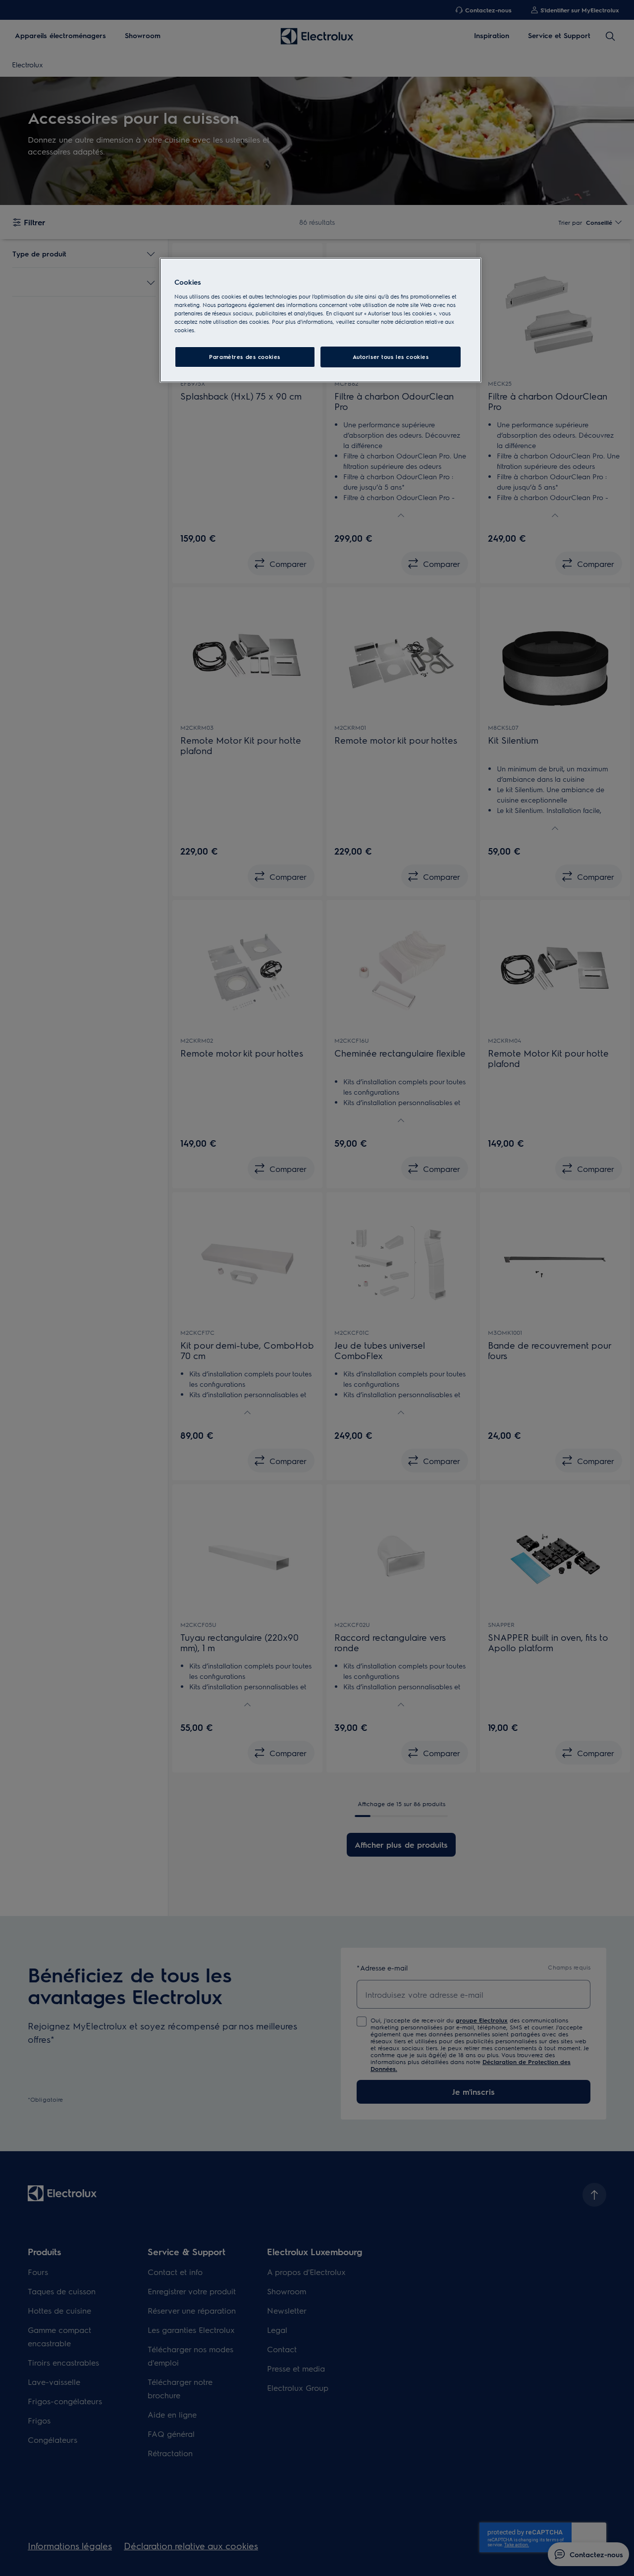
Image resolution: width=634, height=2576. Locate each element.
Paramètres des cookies (245, 357)
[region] (320, 320)
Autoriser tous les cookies (391, 357)
